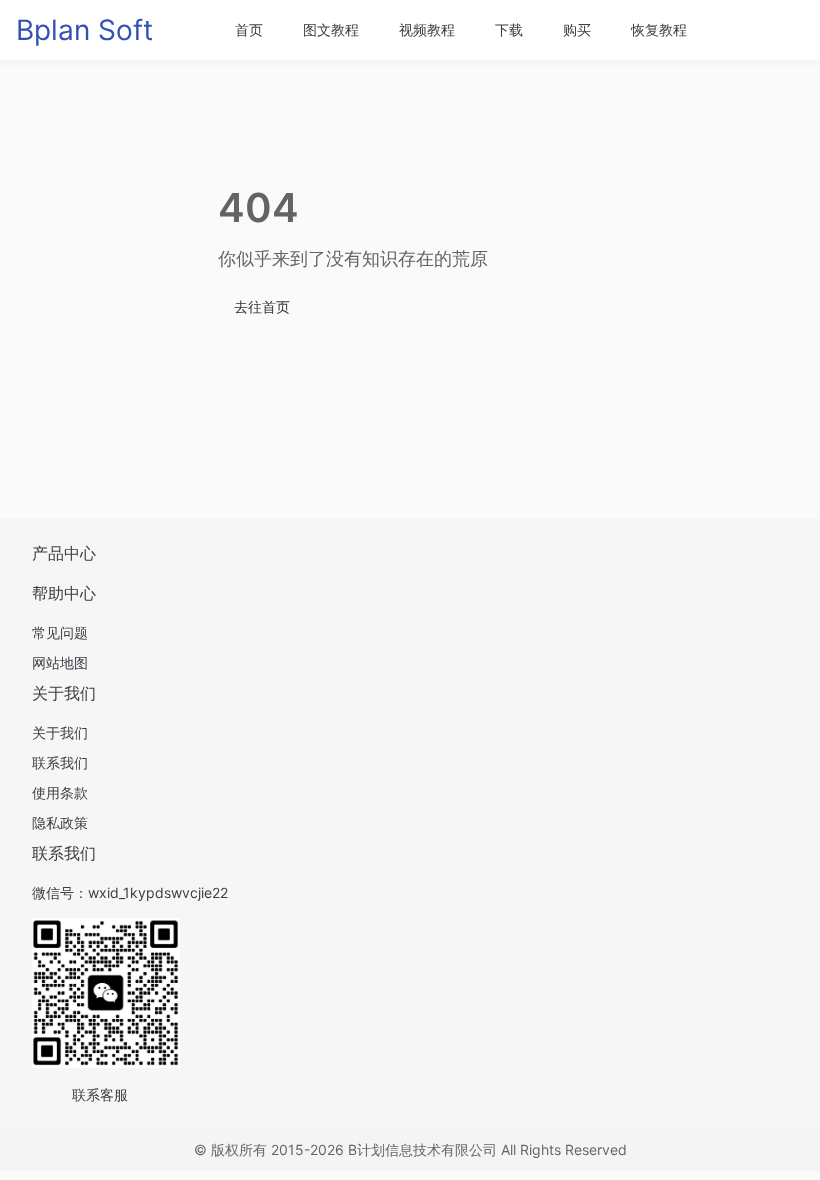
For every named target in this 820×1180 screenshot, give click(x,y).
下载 (509, 29)
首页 (249, 29)
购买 (577, 29)
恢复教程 (659, 29)
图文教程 (331, 29)
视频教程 (427, 29)
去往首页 (262, 306)
